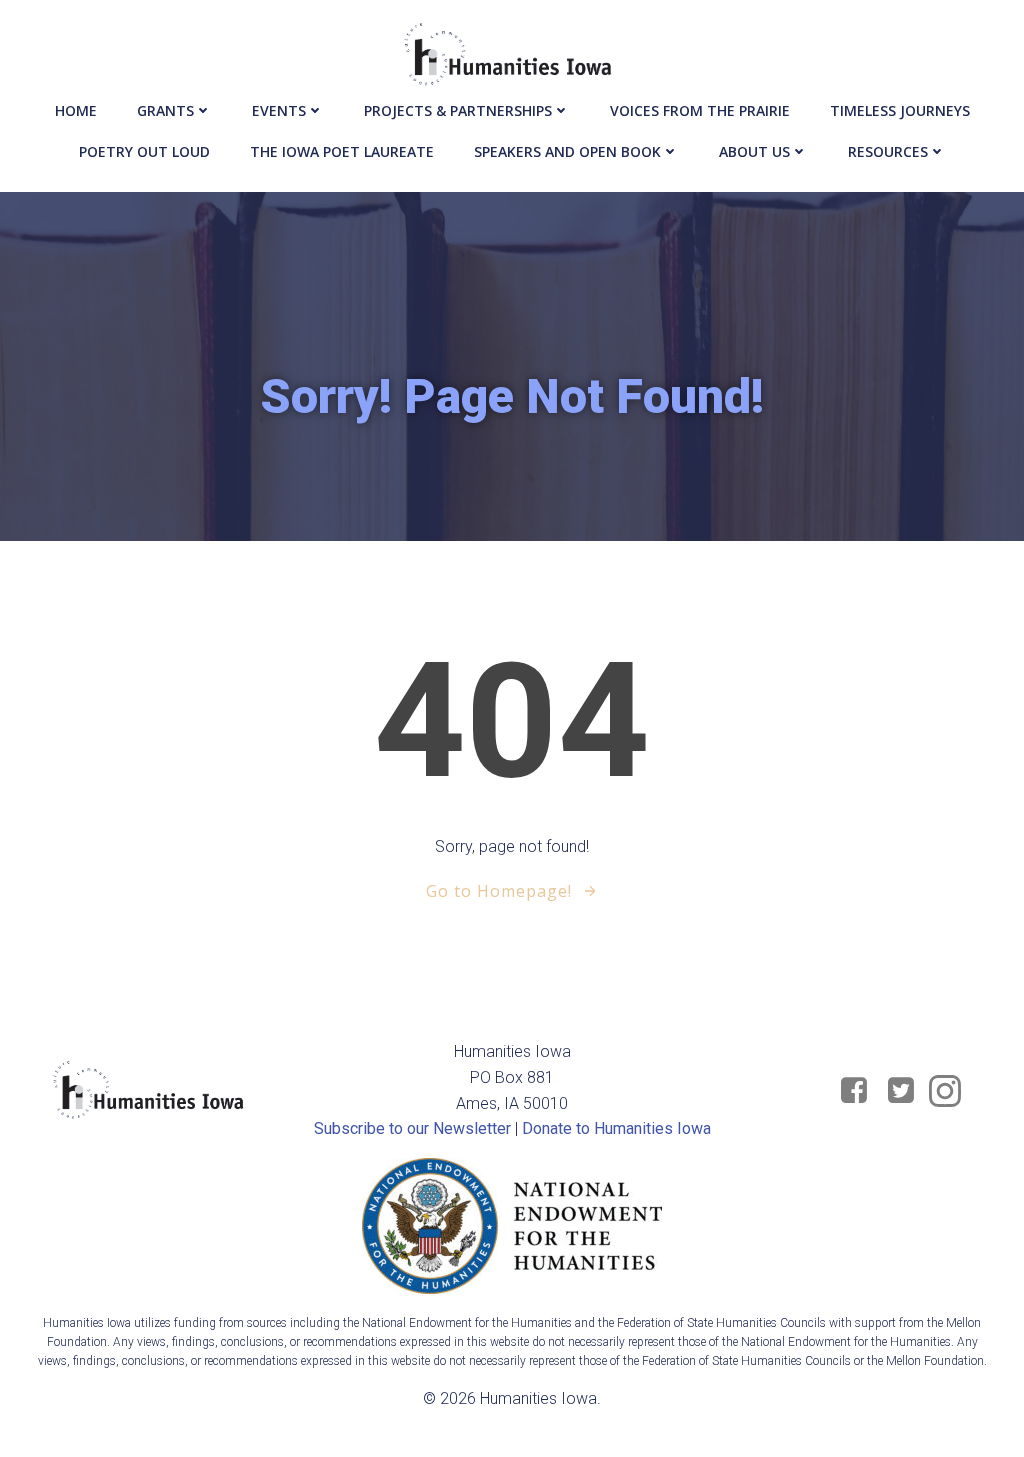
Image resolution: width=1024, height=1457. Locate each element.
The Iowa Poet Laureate (342, 151)
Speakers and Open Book (567, 151)
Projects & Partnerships (458, 110)
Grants (165, 110)
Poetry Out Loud (144, 151)
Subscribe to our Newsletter (412, 1128)
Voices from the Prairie (700, 110)
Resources (888, 151)
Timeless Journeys (900, 110)
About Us (754, 151)
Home (76, 110)
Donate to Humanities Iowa (616, 1128)
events (279, 110)
